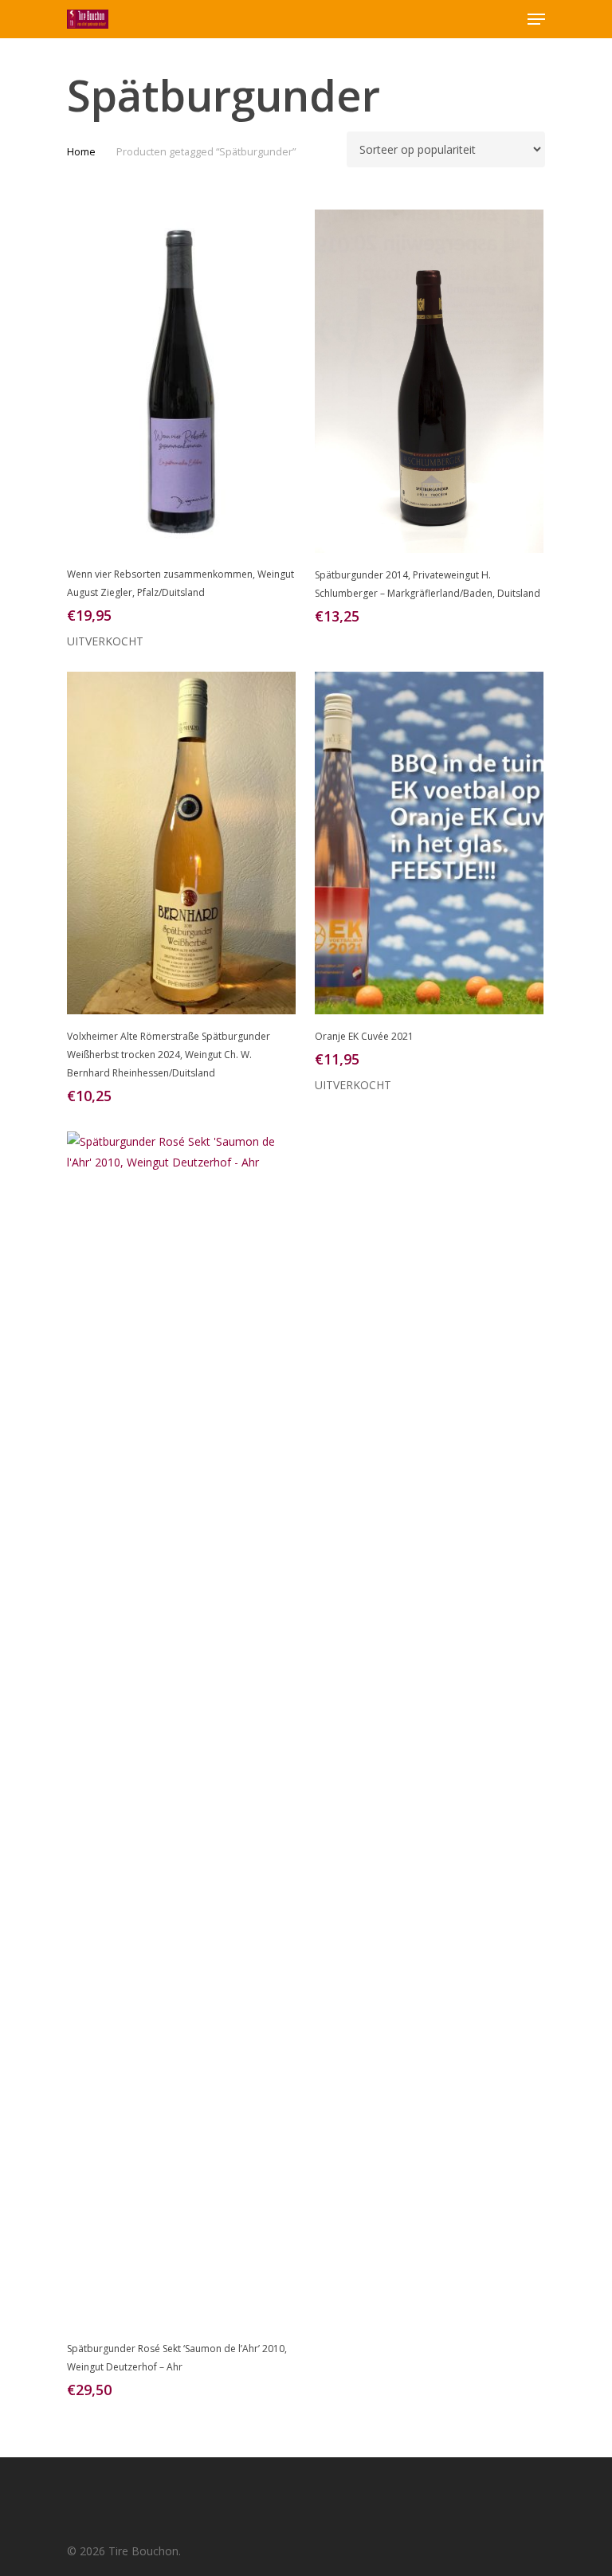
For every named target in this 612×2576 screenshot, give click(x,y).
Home (81, 151)
